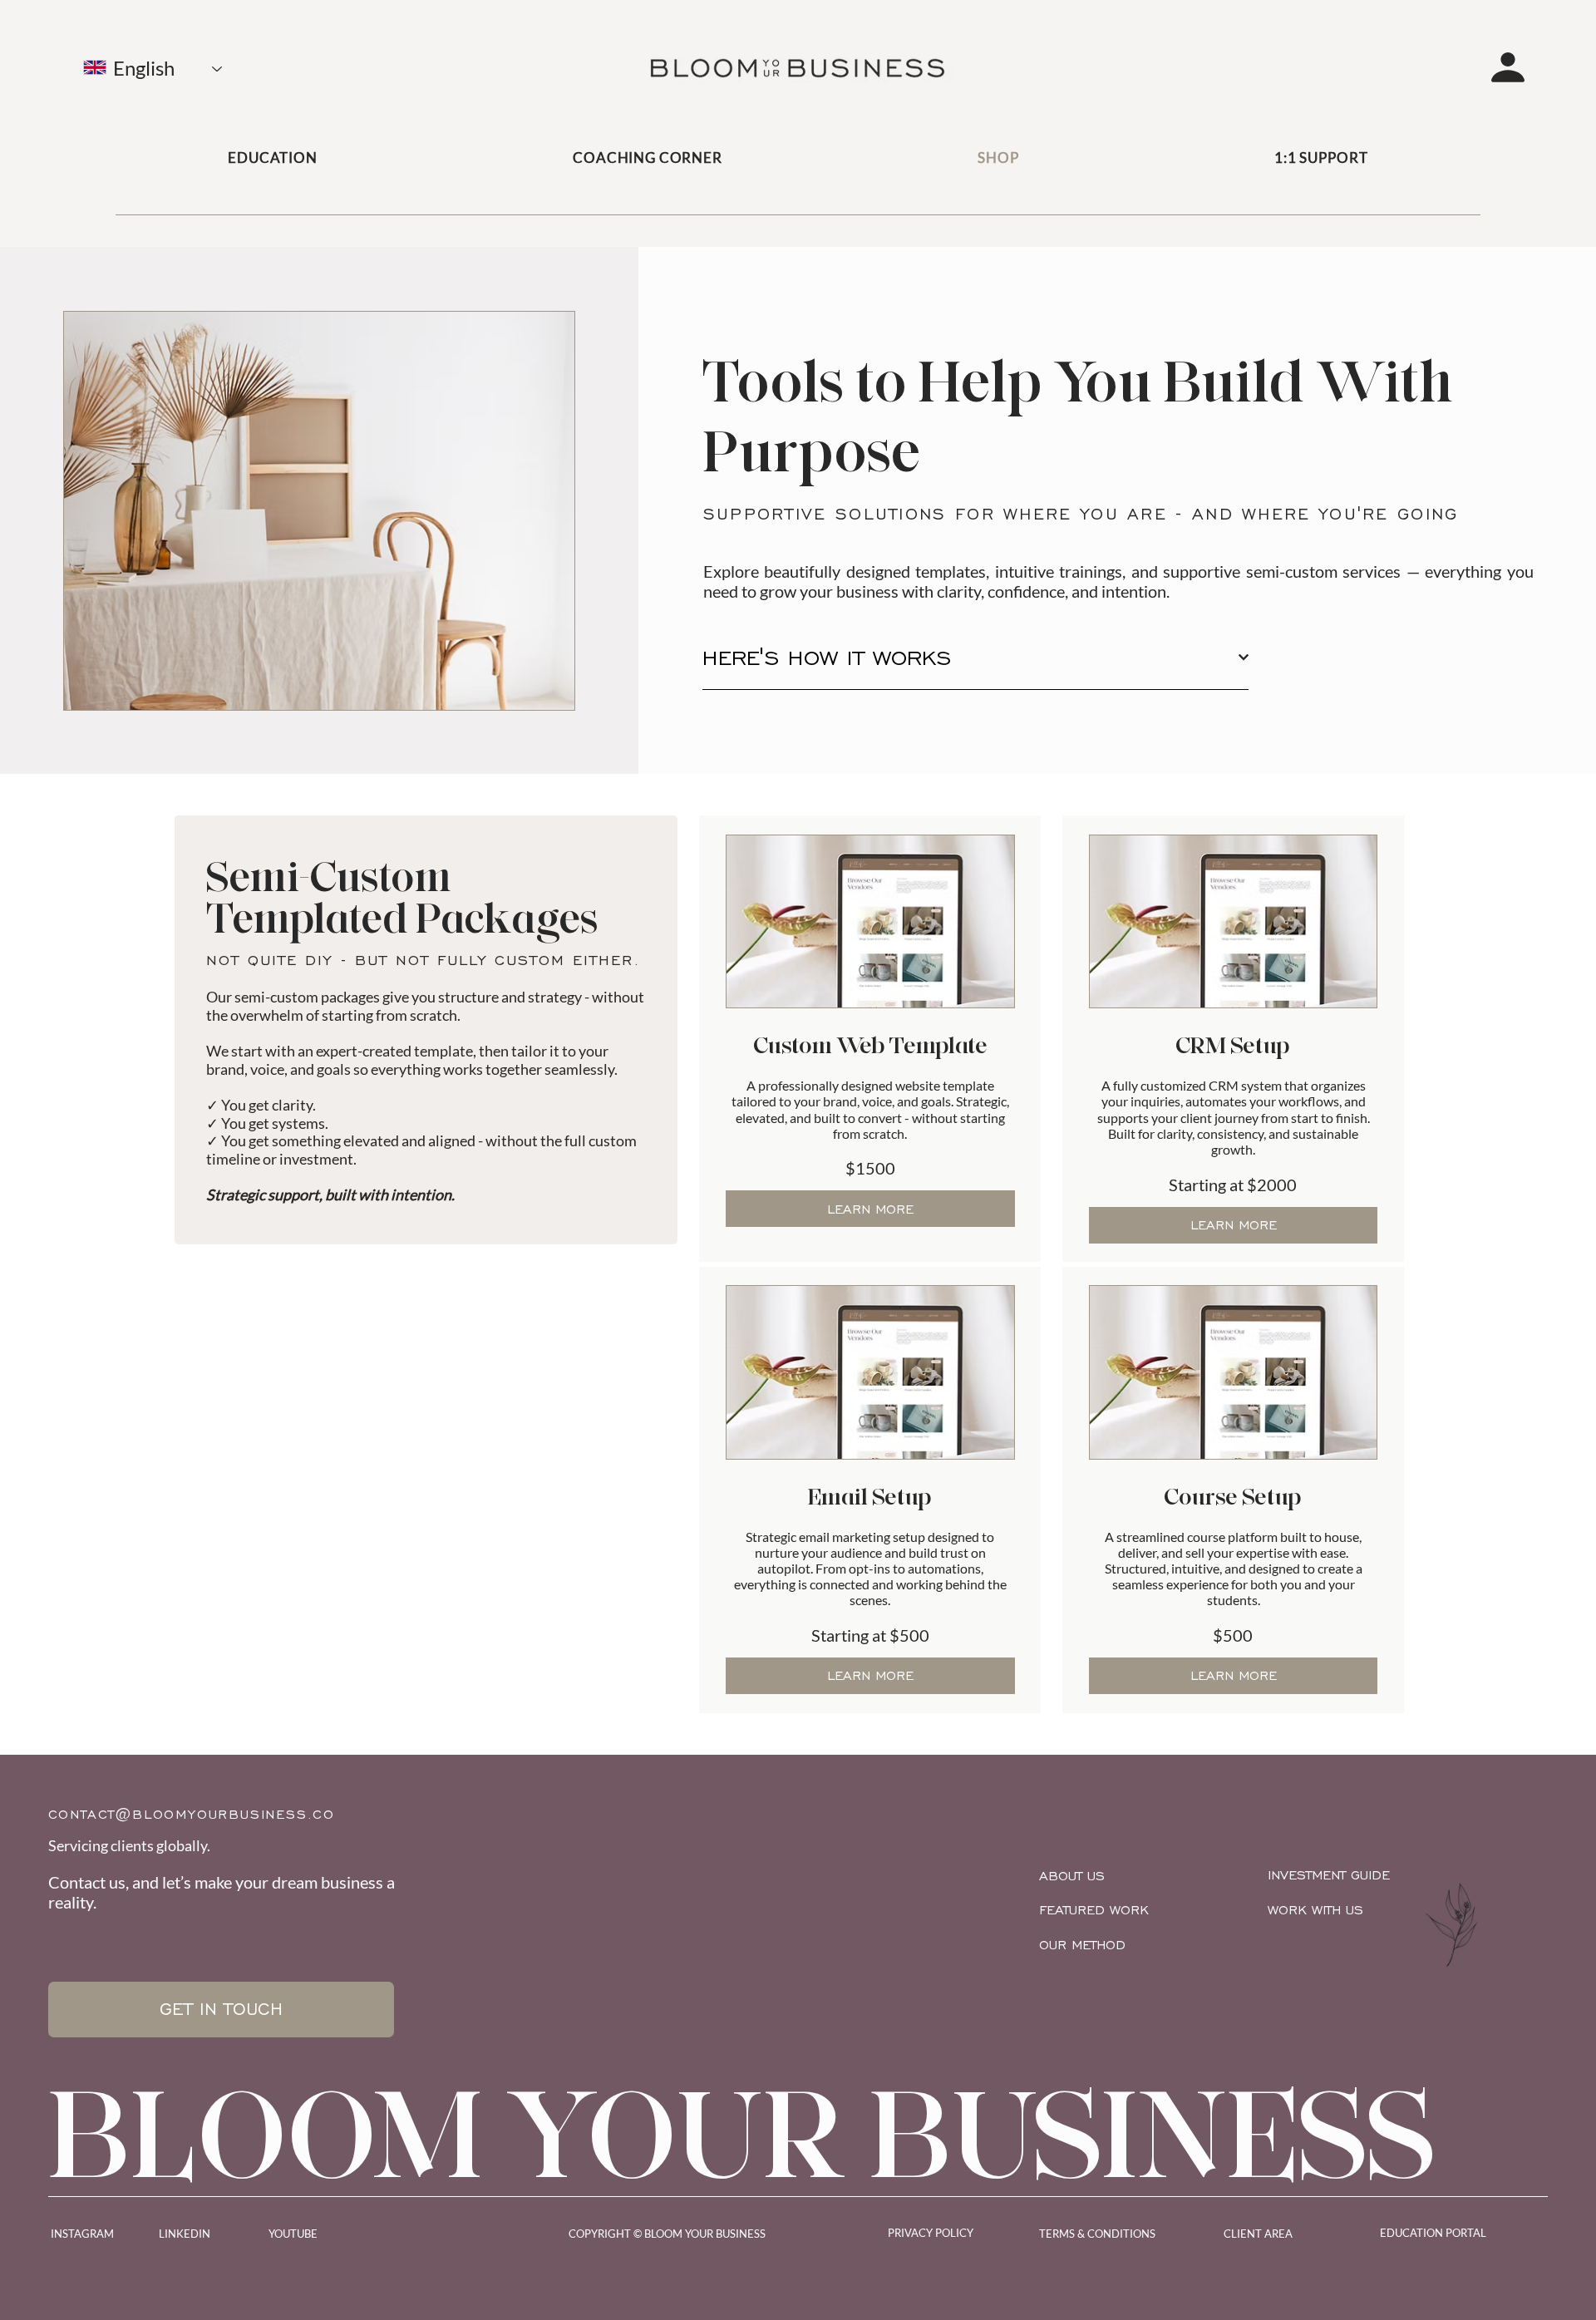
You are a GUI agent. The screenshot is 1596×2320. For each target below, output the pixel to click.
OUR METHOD (1082, 1945)
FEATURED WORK (1094, 1910)
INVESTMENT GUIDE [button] (1329, 1875)
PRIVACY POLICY (931, 2233)
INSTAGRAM (82, 2234)
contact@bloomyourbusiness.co (192, 1814)
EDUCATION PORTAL (1433, 2233)
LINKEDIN (185, 2234)
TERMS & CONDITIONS (1097, 2234)
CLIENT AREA (1258, 2234)
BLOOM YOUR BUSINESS (743, 2133)
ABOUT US (1072, 1876)
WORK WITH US (1315, 1910)
